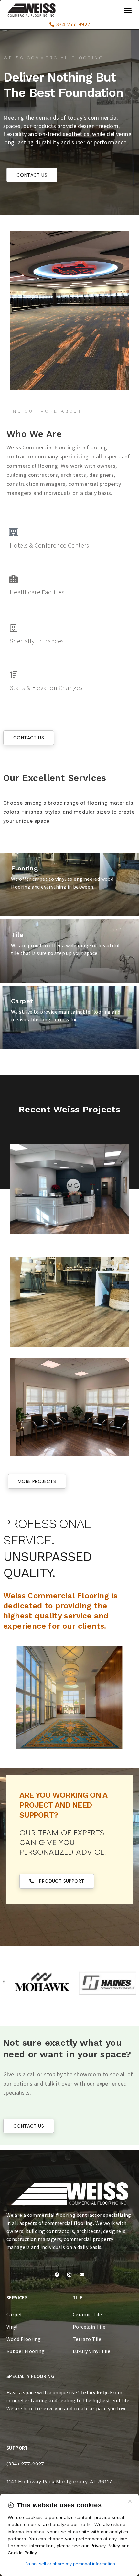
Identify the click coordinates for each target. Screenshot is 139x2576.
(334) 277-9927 (25, 2464)
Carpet (22, 1001)
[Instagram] (70, 2275)
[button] (128, 10)
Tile (17, 935)
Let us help (94, 2392)
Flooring (24, 868)
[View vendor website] (34, 1983)
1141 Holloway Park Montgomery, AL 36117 (59, 2481)
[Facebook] (57, 2275)
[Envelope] (82, 2275)
